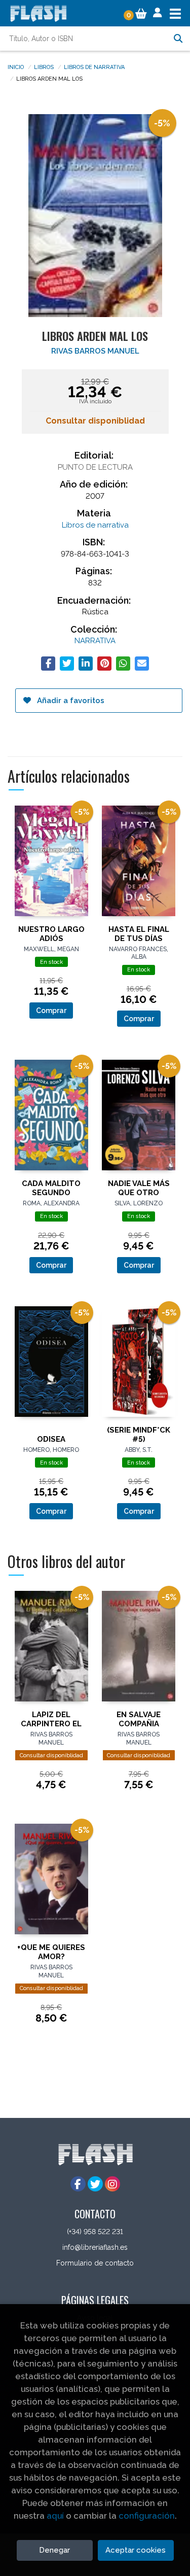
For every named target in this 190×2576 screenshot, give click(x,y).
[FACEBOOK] (78, 2184)
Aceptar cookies (136, 2550)
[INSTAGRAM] (112, 2184)
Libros (44, 66)
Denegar (54, 2550)
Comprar (51, 1011)
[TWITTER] (95, 2184)
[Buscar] (178, 39)
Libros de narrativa (94, 66)
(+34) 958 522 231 (95, 2232)
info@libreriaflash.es (95, 2247)
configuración (147, 2516)
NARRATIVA (95, 641)
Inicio (16, 66)
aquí (55, 2516)
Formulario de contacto (95, 2263)
